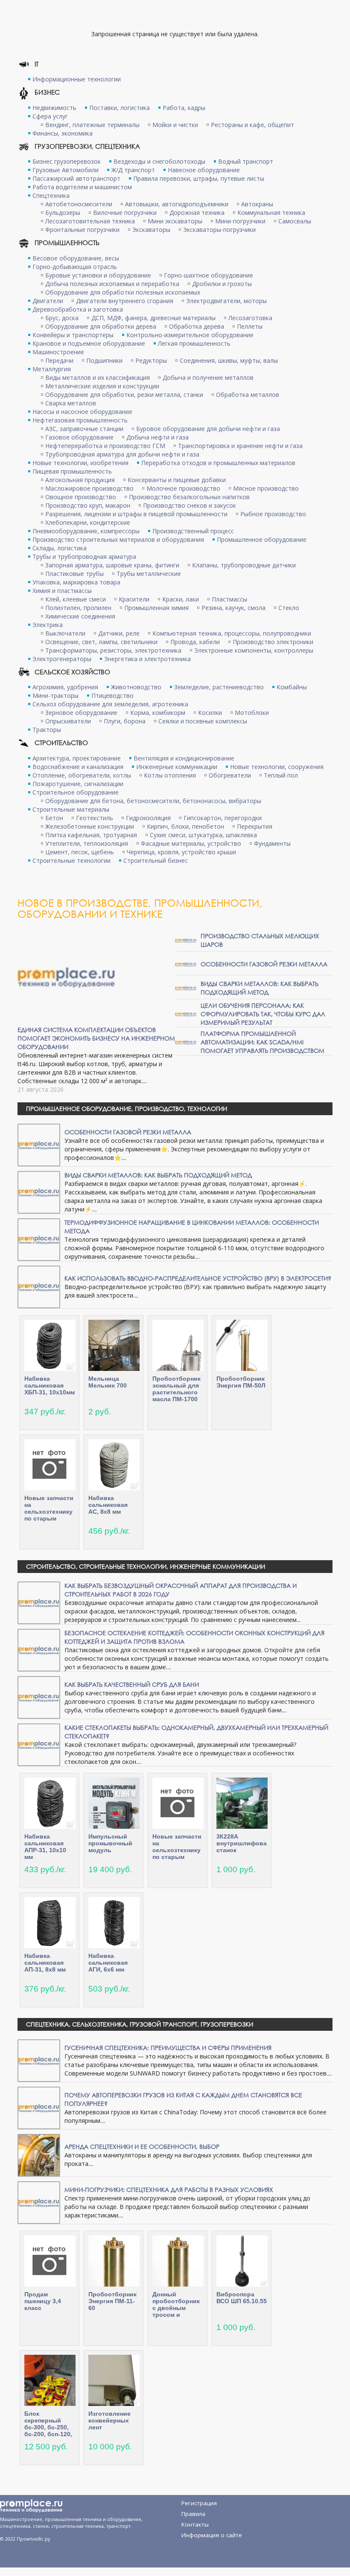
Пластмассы (229, 599)
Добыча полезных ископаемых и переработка (112, 284)
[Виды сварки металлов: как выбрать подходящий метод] (186, 987)
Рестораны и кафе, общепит (252, 125)
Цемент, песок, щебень (80, 852)
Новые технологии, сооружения (277, 767)
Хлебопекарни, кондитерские (88, 522)
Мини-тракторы (55, 695)
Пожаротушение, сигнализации (78, 784)
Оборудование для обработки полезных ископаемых (123, 292)
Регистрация (199, 2503)
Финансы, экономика (63, 133)
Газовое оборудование (79, 437)
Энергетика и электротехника (147, 659)
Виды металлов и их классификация (98, 377)
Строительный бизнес (156, 860)
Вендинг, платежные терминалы (92, 125)
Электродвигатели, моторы (226, 301)
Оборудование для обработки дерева (101, 326)
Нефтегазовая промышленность (80, 420)
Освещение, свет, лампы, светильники (101, 642)
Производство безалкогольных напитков (189, 497)
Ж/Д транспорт (133, 170)
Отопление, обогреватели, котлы (82, 775)
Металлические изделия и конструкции (102, 386)
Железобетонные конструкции (90, 826)
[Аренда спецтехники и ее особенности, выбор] (39, 2155)
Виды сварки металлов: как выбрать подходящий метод (260, 988)
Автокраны (257, 204)
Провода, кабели (195, 642)
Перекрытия (255, 826)
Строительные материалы (71, 809)
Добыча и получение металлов (208, 377)
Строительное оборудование (76, 792)
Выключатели (65, 633)
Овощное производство (81, 497)
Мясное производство (266, 488)
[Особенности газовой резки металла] (186, 964)
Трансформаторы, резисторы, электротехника (113, 650)
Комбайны (292, 687)
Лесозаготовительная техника (90, 221)
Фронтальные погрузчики (82, 230)
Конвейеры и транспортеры (73, 335)
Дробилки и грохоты (222, 284)
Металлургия (52, 369)
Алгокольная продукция (80, 480)
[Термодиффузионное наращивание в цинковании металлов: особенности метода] (39, 1239)
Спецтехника (51, 195)
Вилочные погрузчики (125, 212)
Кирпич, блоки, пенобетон (185, 826)
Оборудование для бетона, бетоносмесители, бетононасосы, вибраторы (153, 801)
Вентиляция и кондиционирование (184, 758)
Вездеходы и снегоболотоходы (159, 161)
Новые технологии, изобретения (80, 463)
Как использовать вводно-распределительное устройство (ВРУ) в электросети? (198, 1278)
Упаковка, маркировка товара (76, 582)
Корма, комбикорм (158, 713)
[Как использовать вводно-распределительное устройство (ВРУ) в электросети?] (39, 1286)
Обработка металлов (248, 395)
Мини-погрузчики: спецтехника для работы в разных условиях (169, 2190)
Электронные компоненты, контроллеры (254, 650)
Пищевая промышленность (72, 471)
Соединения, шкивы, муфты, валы (229, 360)
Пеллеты (250, 326)
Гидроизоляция (148, 818)
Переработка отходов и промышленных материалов (218, 463)
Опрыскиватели (68, 721)
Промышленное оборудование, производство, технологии (127, 1109)
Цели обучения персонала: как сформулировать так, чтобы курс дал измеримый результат (263, 1014)
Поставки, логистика (120, 108)
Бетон (54, 818)
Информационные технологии (77, 79)
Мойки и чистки (175, 125)
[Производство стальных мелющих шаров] (186, 940)
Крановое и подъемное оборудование (89, 343)
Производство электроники (273, 642)
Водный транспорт (246, 161)
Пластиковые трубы (74, 574)
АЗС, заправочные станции (84, 429)
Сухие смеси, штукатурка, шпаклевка (203, 835)
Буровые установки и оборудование (98, 275)
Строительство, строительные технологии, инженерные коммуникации (146, 1566)
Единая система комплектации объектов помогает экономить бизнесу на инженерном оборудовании (96, 1038)
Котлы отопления (170, 775)
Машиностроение (58, 352)
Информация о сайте (212, 2535)
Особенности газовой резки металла (264, 964)
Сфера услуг (50, 116)
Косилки (210, 713)
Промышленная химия (156, 608)
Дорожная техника (197, 212)
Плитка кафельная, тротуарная (91, 835)
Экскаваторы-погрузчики (219, 230)
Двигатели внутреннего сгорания (125, 301)
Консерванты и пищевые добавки (177, 480)
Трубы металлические (149, 574)
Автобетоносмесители (79, 204)
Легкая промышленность (194, 343)
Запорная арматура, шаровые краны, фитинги (112, 565)
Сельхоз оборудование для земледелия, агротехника (110, 704)
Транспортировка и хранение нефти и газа (240, 446)
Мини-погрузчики (240, 221)
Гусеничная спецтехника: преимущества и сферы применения (168, 2048)
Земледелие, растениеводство (219, 687)
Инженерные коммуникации (177, 767)
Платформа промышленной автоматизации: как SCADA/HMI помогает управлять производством (262, 1042)
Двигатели (48, 301)
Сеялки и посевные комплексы (203, 721)
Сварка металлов (71, 403)
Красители (134, 599)
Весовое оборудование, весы (76, 258)
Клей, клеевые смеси (76, 599)
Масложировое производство (89, 488)
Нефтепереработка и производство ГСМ (105, 446)
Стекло (289, 608)
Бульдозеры (63, 212)
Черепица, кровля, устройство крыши (181, 852)
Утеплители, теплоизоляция (87, 843)
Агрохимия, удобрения (65, 687)
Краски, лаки (181, 599)
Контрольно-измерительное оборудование (190, 335)
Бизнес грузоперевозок (67, 161)
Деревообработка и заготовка (78, 309)
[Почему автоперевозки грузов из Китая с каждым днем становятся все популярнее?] (39, 2107)
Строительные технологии (71, 860)
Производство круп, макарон (88, 505)
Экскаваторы (151, 230)
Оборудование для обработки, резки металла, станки (124, 395)
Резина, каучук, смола (233, 608)
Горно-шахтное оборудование (209, 275)
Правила (193, 2514)
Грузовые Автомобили (66, 170)
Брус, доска (62, 318)
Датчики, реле (119, 633)
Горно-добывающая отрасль (75, 267)
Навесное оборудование (204, 170)
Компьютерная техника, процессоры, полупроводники (232, 633)
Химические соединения (80, 616)
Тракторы (47, 730)
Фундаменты (272, 843)
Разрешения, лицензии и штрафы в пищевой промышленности (136, 514)
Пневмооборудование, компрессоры (86, 531)
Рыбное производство (273, 514)
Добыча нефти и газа (157, 437)
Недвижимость (54, 108)
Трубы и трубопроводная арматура (84, 557)
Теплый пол (281, 775)
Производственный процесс (193, 531)
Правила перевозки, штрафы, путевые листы (199, 178)
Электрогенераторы (62, 659)
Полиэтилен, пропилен (78, 608)
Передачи (59, 360)
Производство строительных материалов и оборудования (118, 539)
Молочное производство (183, 488)
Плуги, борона (125, 721)
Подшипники (104, 360)
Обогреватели (230, 775)
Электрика (48, 625)
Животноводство (136, 687)
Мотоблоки (252, 713)
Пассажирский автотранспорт (76, 178)
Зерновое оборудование (81, 713)
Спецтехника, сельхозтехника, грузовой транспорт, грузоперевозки (140, 2024)
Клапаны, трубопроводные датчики (244, 565)
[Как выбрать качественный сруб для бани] (39, 1697)
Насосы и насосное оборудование (82, 412)
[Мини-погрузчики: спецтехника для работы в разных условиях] (39, 2202)
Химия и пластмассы (62, 591)
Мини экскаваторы (175, 221)
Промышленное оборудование (262, 539)
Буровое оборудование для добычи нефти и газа (208, 429)
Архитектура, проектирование (77, 758)
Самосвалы (295, 221)
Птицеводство (112, 695)
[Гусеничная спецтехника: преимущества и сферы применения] (39, 2060)
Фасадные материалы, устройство (191, 843)
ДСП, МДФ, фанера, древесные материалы (153, 318)
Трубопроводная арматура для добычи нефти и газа (122, 454)
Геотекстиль (95, 818)
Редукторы (151, 360)
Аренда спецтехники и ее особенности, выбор (142, 2147)
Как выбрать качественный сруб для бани (132, 1684)
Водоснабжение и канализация (78, 767)
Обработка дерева (197, 326)
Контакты (195, 2524)
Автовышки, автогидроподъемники (177, 204)
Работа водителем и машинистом (82, 187)
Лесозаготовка (250, 318)
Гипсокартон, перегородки (223, 818)
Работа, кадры (184, 108)
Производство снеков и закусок (190, 505)
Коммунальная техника (271, 212)
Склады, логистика (60, 548)
